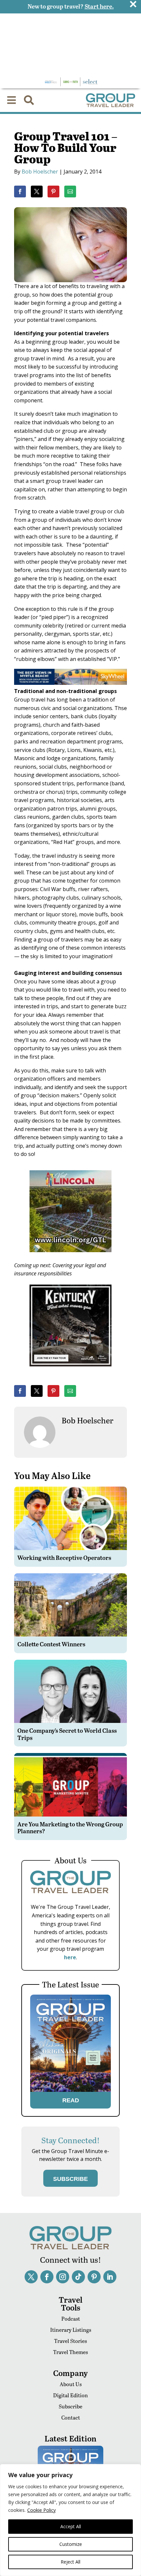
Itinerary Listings (71, 2330)
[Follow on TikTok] (78, 2277)
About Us (71, 2384)
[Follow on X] (31, 2277)
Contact (71, 2417)
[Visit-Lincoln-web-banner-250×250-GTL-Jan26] (70, 1257)
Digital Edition (70, 2395)
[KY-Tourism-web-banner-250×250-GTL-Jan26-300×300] (70, 1371)
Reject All (70, 2562)
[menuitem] (11, 100)
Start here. (99, 6)
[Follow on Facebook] (47, 2277)
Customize (71, 2544)
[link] (20, 192)
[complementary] (70, 2520)
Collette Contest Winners (51, 1644)
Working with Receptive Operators (64, 1557)
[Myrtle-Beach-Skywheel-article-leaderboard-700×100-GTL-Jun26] (70, 683)
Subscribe (70, 2406)
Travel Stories (70, 2341)
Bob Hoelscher (40, 172)
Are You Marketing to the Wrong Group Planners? (70, 1827)
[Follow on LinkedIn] (110, 2277)
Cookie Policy (41, 2510)
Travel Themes (70, 2352)
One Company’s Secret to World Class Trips (67, 1734)
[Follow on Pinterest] (94, 2277)
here (70, 1957)
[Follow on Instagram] (63, 2277)
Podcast (71, 2319)
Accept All (71, 2526)
